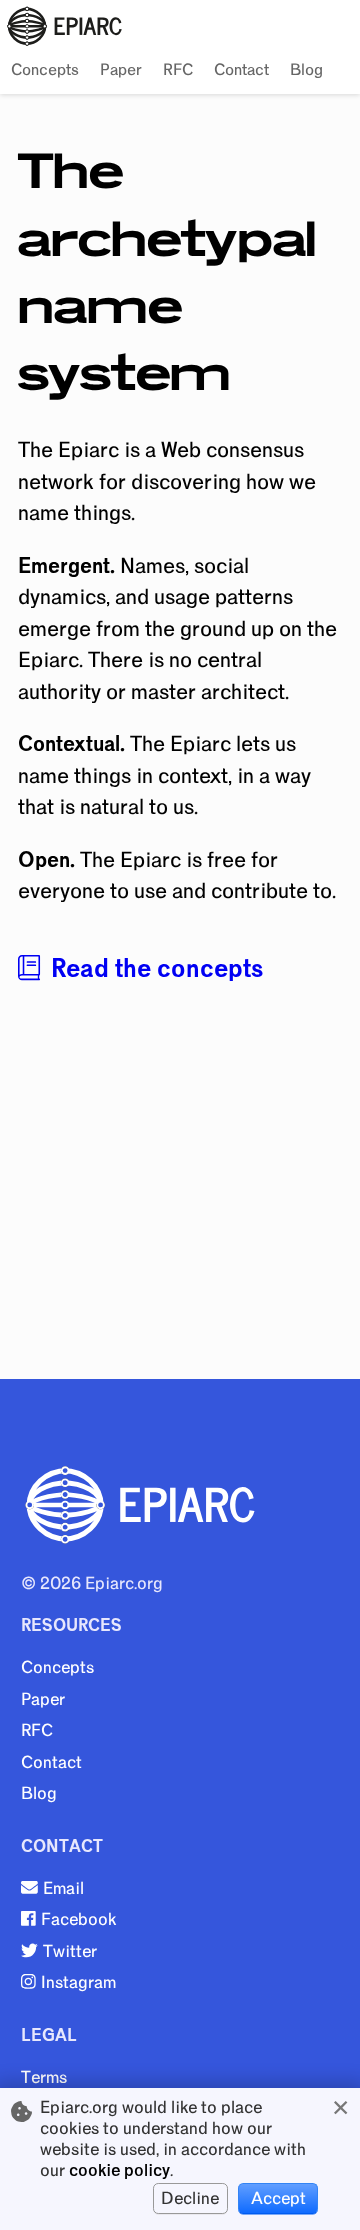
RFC (178, 70)
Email (63, 1888)
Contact (241, 70)
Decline (190, 2198)
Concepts (45, 70)
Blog (306, 70)
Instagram (78, 1982)
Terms (44, 2077)
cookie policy (119, 2170)
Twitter (70, 1951)
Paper (121, 70)
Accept (278, 2198)
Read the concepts (157, 968)
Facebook (78, 1919)
